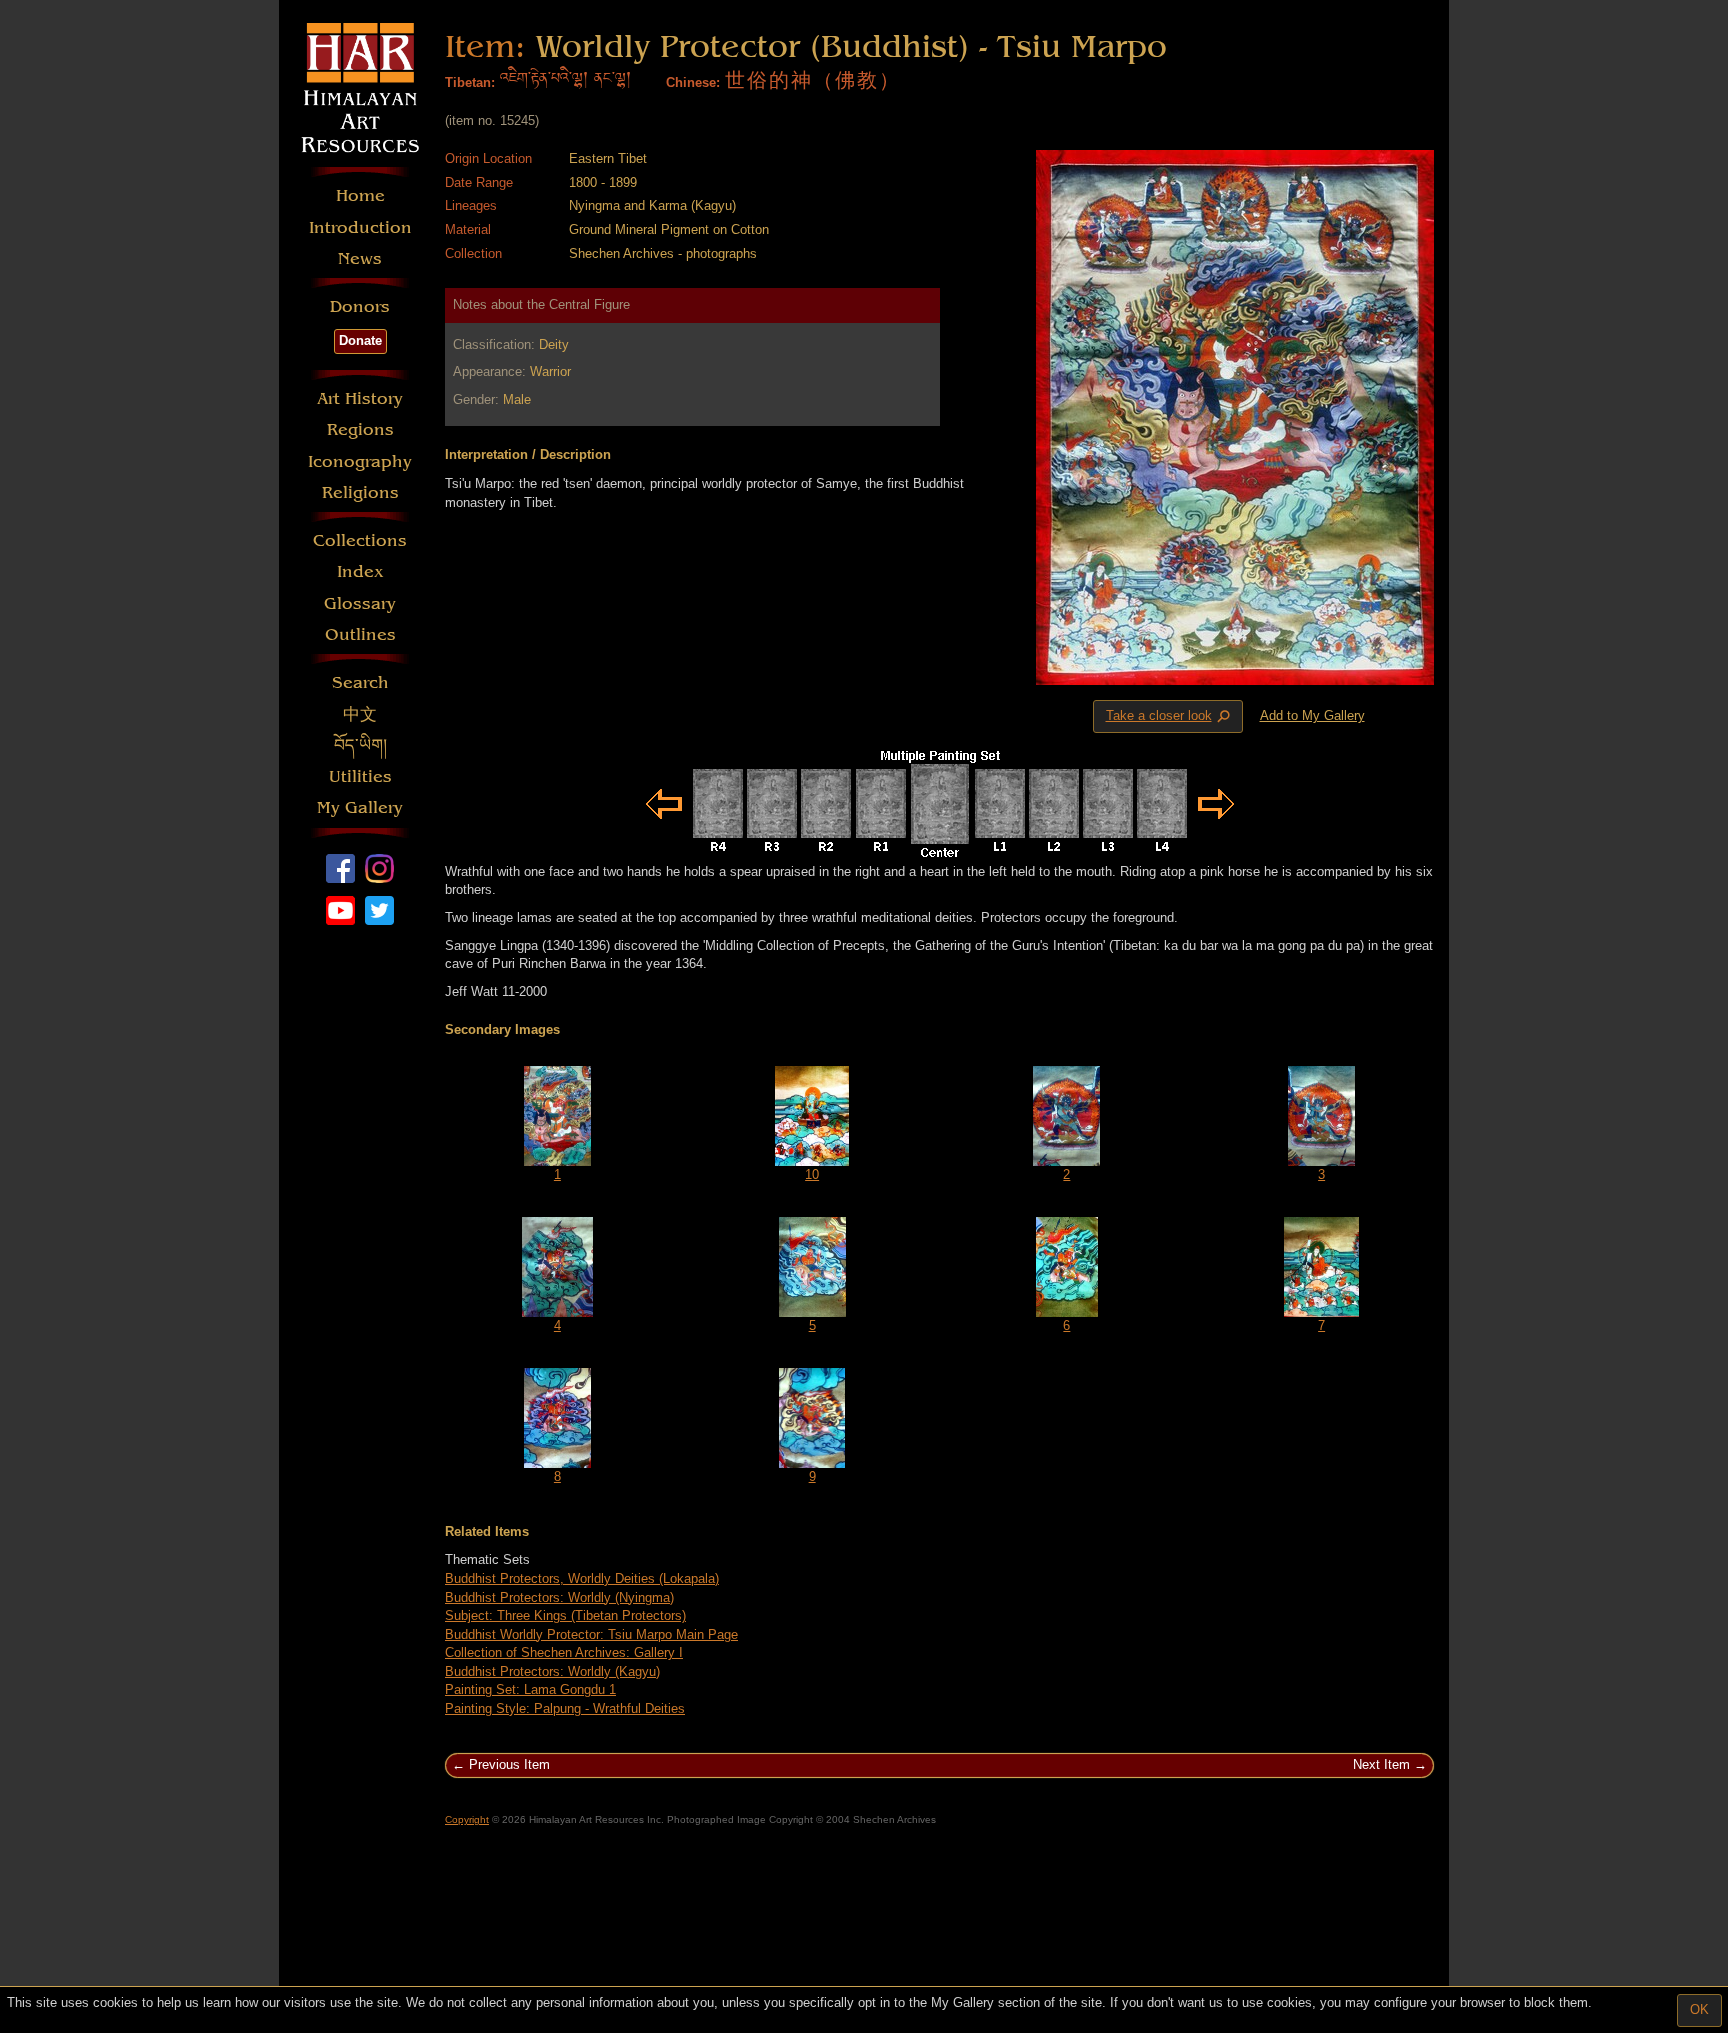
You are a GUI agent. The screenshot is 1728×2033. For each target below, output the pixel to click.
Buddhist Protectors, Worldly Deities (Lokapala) (582, 1578)
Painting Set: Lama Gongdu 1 (530, 1689)
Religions (360, 492)
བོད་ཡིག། (360, 745)
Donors (360, 306)
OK (1699, 2009)
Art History (360, 398)
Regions (360, 429)
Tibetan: (470, 82)
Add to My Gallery (1312, 715)
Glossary (360, 603)
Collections (360, 540)
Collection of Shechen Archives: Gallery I (564, 1652)
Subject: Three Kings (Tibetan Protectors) (565, 1615)
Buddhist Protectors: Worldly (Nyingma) (559, 1597)
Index (360, 571)
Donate (360, 340)
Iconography (360, 461)
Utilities (360, 776)
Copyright (467, 1819)
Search (360, 682)
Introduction (360, 227)
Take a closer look (1170, 717)
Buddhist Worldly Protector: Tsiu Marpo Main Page (591, 1634)
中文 (360, 714)
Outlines (360, 634)
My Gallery (360, 807)
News (360, 258)
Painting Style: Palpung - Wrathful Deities (565, 1708)
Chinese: (693, 82)
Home (360, 195)
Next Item (1381, 1764)
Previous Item (509, 1764)
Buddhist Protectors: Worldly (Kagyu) (552, 1671)
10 (812, 1174)
